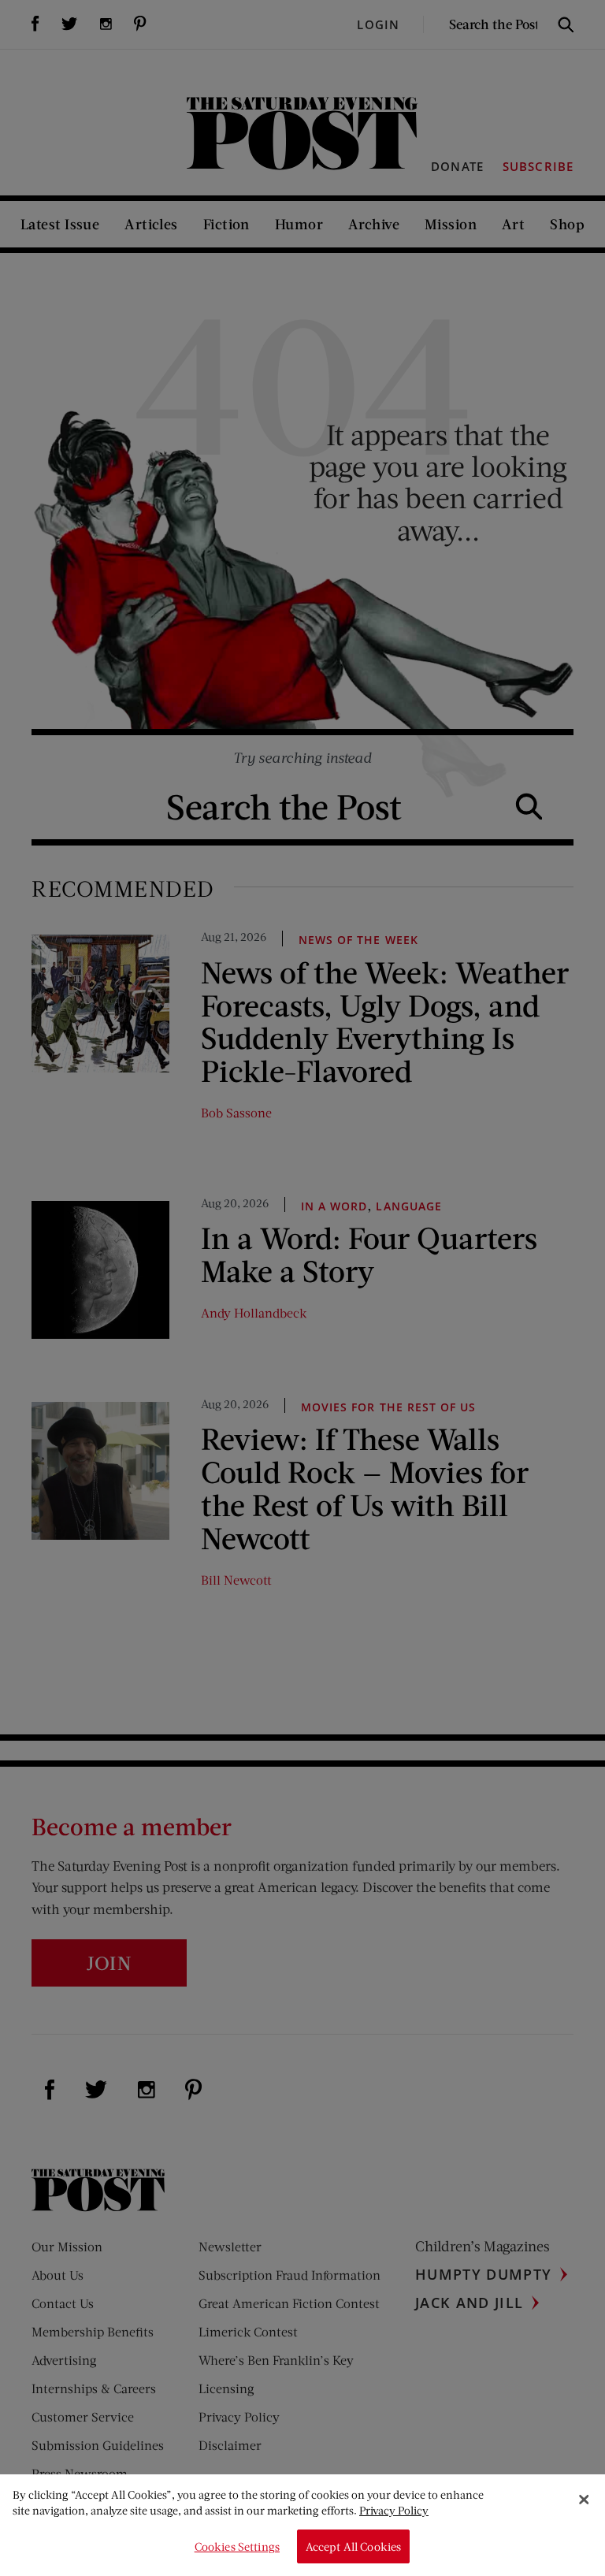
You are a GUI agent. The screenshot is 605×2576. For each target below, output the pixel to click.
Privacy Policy (394, 2510)
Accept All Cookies (354, 2546)
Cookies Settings (237, 2546)
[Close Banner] (584, 2500)
